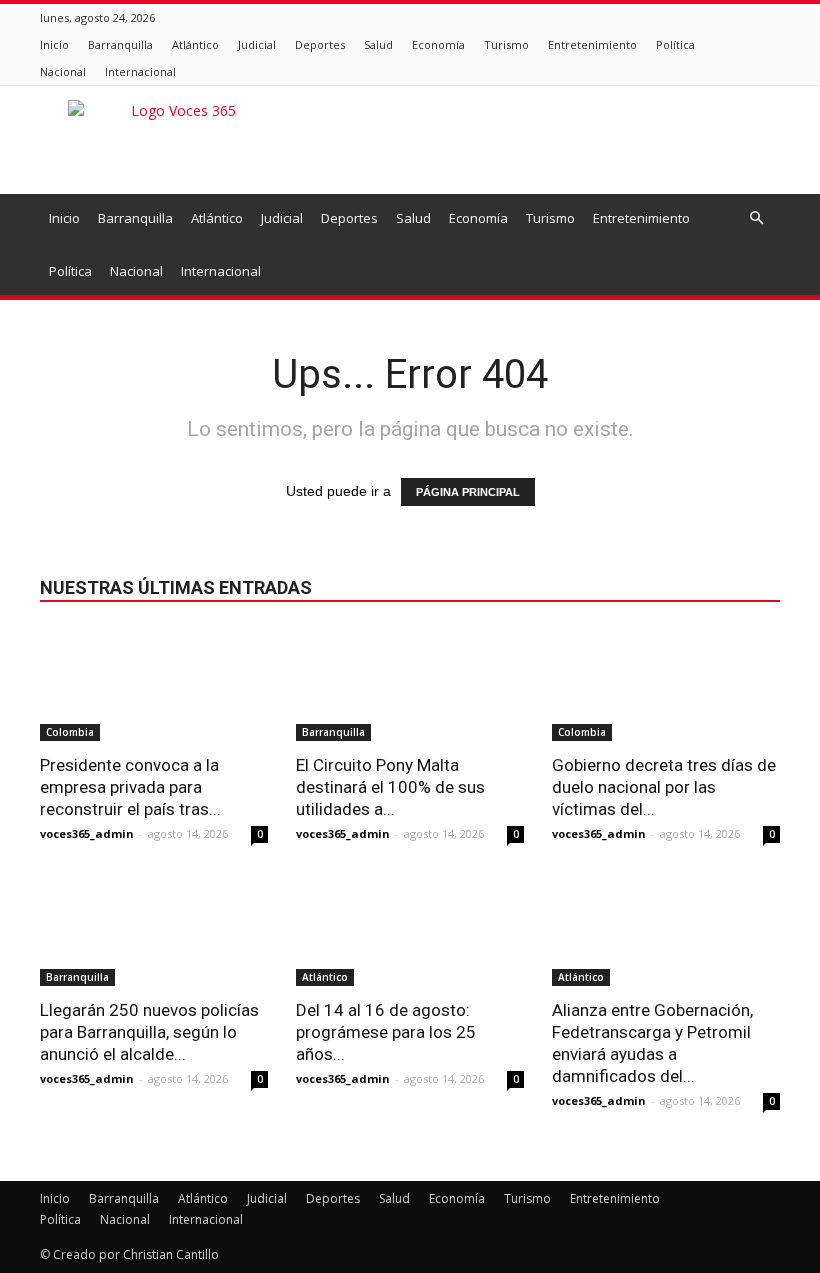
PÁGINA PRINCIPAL (468, 492)
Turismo (506, 44)
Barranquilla (120, 44)
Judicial (257, 44)
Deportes (320, 44)
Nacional (63, 71)
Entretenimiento (592, 44)
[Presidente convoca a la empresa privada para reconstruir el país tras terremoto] (154, 684)
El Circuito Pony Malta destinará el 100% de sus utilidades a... (390, 787)
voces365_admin (87, 833)
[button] (756, 218)
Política (675, 44)
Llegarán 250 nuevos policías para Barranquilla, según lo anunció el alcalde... (149, 1032)
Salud (378, 44)
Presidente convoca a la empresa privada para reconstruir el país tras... (130, 787)
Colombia (70, 732)
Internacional (140, 71)
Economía (438, 44)
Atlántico (195, 44)
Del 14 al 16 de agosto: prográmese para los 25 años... (386, 1032)
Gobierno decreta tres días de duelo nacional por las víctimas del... (664, 787)
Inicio (54, 44)
